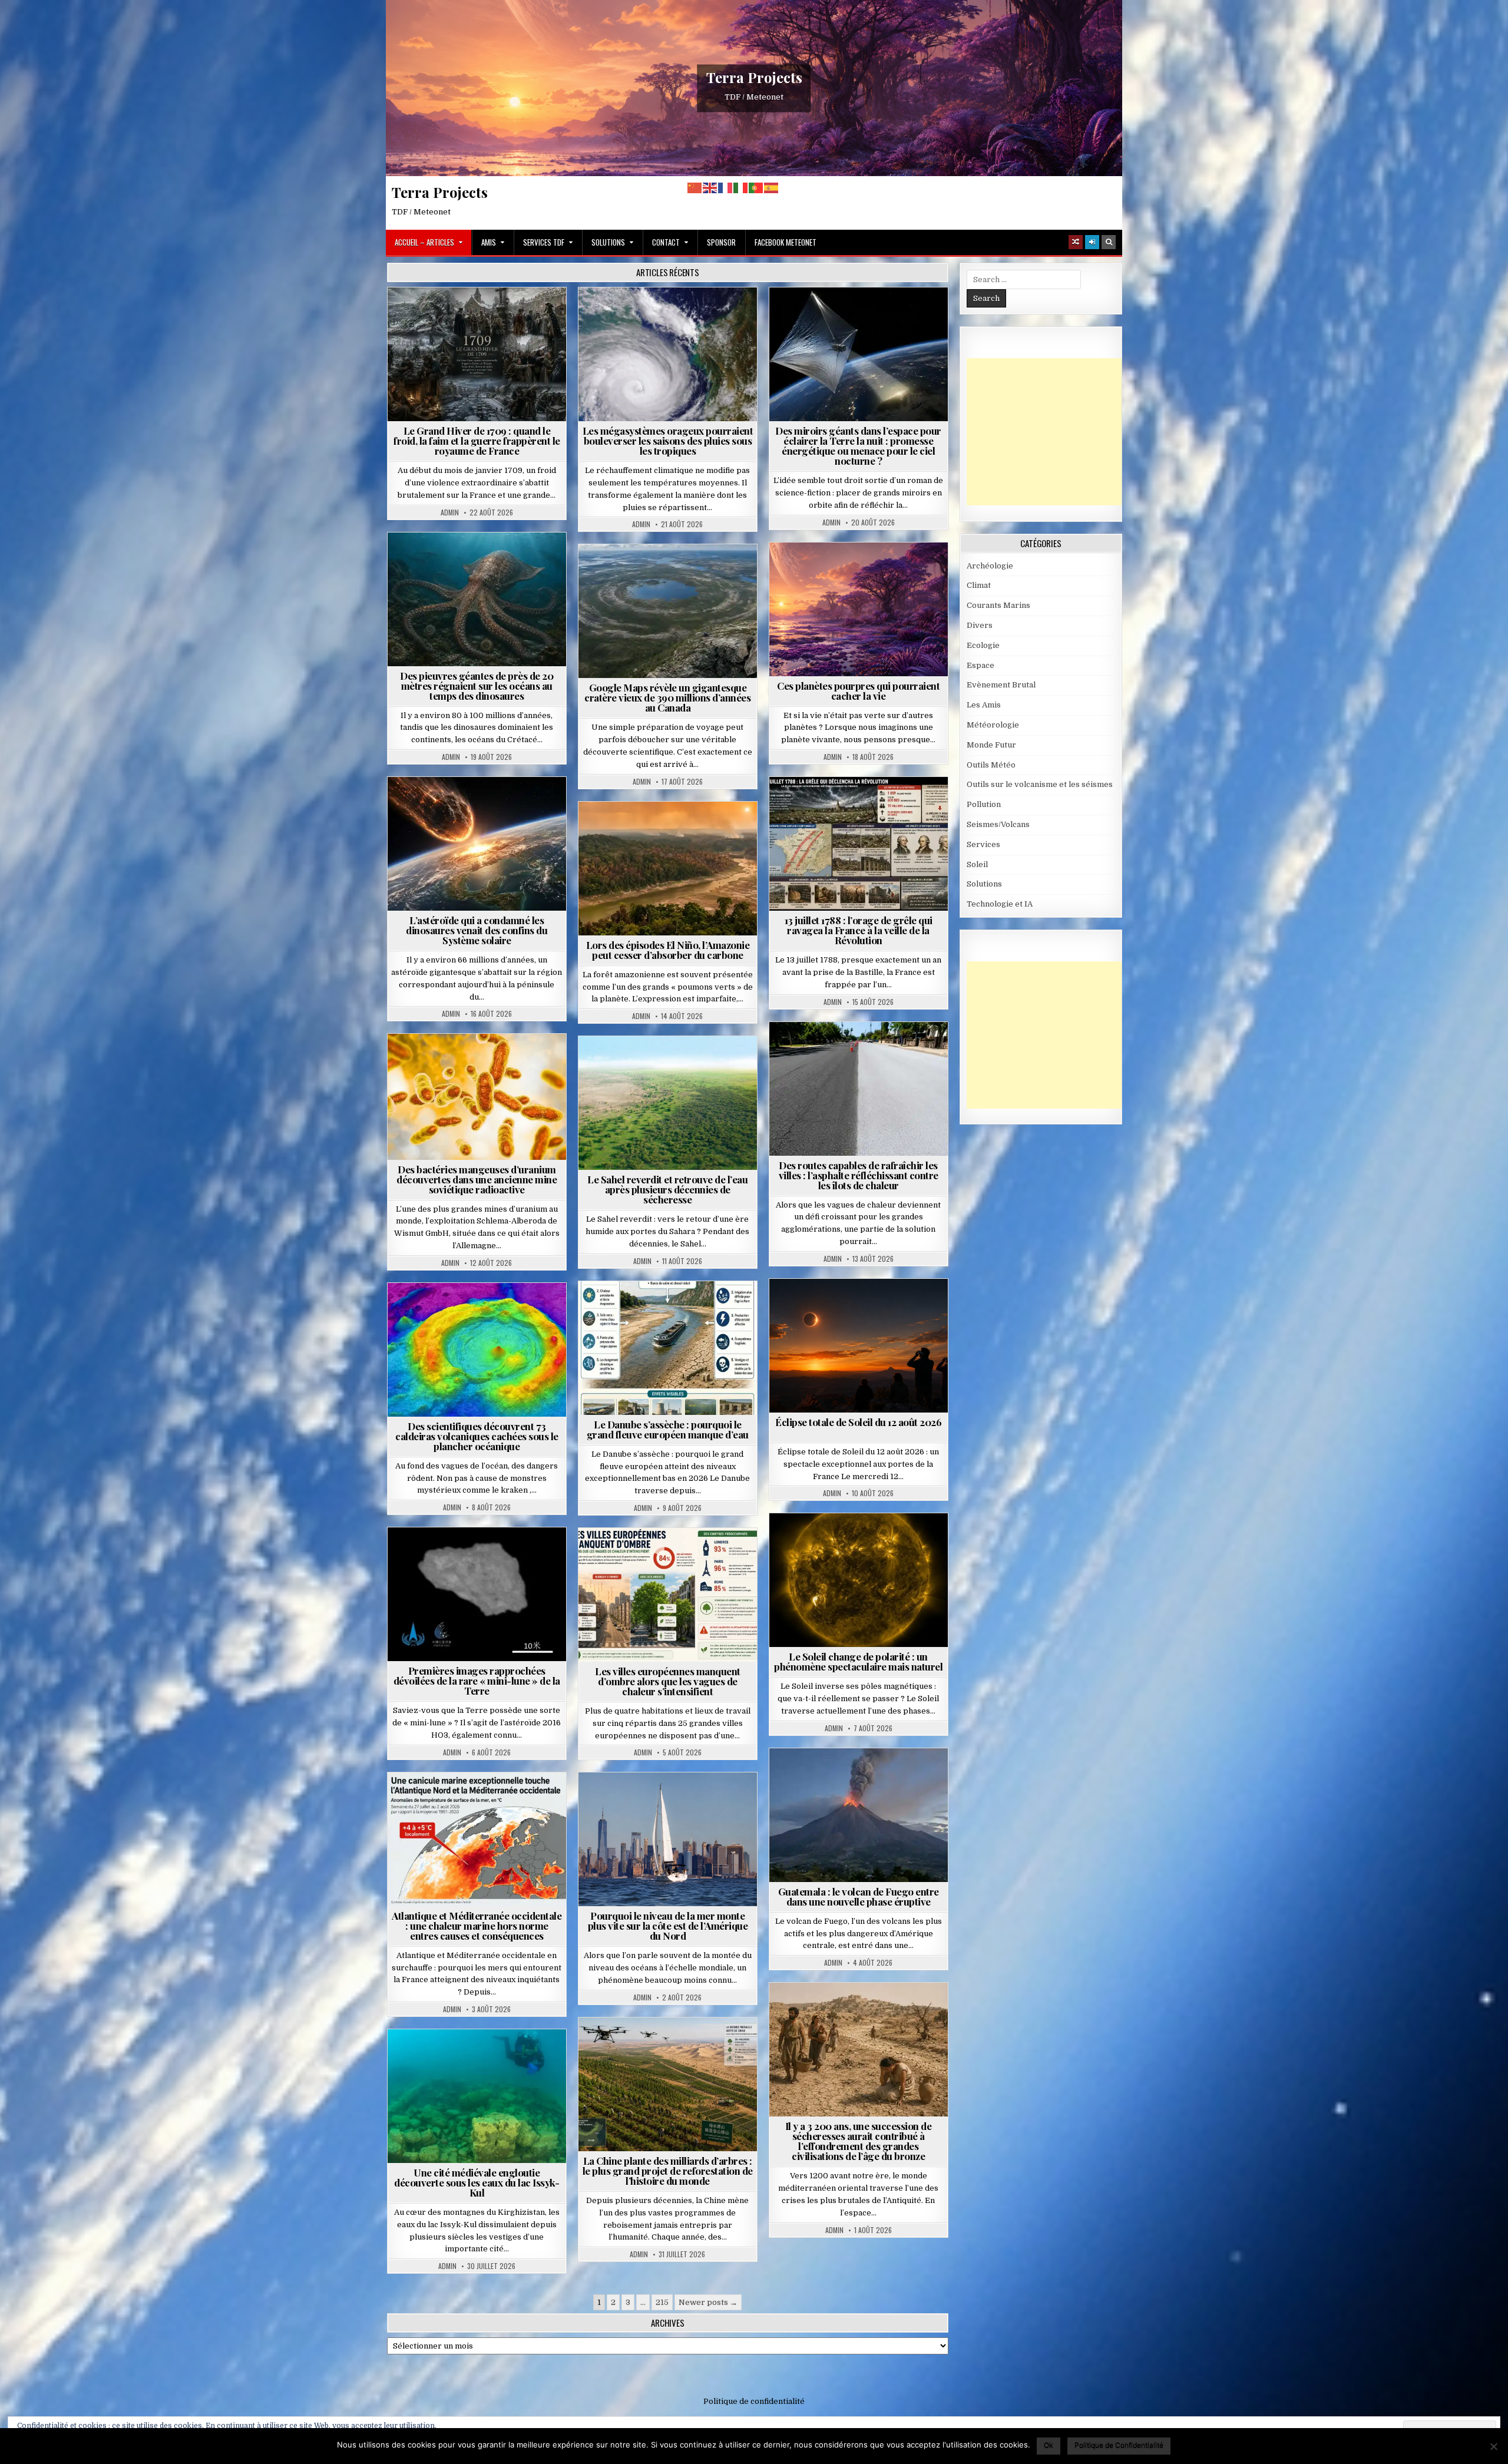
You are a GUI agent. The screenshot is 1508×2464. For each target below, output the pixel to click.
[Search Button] (1109, 242)
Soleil (863, 1542)
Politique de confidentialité (754, 2401)
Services (983, 844)
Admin (450, 512)
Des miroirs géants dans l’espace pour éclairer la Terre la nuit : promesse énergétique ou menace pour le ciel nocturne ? (858, 446)
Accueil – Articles (424, 242)
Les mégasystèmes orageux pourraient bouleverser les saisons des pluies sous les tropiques (668, 441)
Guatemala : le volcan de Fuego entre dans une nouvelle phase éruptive (859, 1896)
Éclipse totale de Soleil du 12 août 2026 (858, 1422)
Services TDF (544, 242)
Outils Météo (991, 765)
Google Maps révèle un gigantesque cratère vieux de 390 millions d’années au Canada (667, 697)
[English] (710, 188)
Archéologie (461, 561)
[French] (726, 188)
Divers (512, 561)
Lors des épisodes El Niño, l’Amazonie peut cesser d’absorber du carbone (668, 950)
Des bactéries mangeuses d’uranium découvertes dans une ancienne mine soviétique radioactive (477, 1179)
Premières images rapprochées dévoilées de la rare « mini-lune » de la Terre (477, 1681)
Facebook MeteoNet (786, 242)
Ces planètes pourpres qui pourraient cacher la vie (858, 691)
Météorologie (522, 316)
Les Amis (984, 705)
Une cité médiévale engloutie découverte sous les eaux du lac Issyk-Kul (477, 2182)
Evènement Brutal (449, 316)
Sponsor (721, 242)
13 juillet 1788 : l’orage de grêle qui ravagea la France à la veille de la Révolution (859, 930)
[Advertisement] (1055, 432)
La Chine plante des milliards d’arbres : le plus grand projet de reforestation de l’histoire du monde (668, 2171)
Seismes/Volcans (482, 1312)
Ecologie (693, 1065)
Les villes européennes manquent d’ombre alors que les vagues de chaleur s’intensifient (668, 1681)
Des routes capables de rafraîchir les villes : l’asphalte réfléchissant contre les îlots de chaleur (859, 1175)
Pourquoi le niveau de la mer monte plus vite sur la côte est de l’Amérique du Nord (668, 1926)
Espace (807, 316)
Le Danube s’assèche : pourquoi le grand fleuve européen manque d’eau (668, 1429)
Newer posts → (708, 2302)
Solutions (608, 242)
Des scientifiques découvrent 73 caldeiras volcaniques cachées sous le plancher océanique (477, 1436)
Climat (645, 830)
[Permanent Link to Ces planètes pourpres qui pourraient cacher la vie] (859, 609)
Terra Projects (754, 77)
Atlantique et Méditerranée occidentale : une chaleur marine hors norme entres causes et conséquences (477, 1926)
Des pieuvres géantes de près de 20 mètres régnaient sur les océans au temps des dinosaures (477, 686)
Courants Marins (673, 1801)
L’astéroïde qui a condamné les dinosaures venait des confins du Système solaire (477, 930)
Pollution (855, 316)
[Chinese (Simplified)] (695, 188)
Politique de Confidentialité (1119, 2445)
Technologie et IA (863, 328)
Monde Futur (673, 2046)
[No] (1493, 2446)
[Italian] (741, 188)
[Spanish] (772, 188)
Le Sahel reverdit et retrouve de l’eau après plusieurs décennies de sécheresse (667, 1189)
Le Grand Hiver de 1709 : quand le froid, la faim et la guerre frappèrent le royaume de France (477, 441)
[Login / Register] (1092, 242)
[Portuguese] (756, 188)
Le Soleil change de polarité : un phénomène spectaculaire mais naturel (858, 1661)
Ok (1049, 2445)
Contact (666, 242)
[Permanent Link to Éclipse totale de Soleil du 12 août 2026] (859, 1346)
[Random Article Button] (1076, 242)
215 (662, 2302)
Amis (489, 242)
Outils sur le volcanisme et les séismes (1040, 784)
